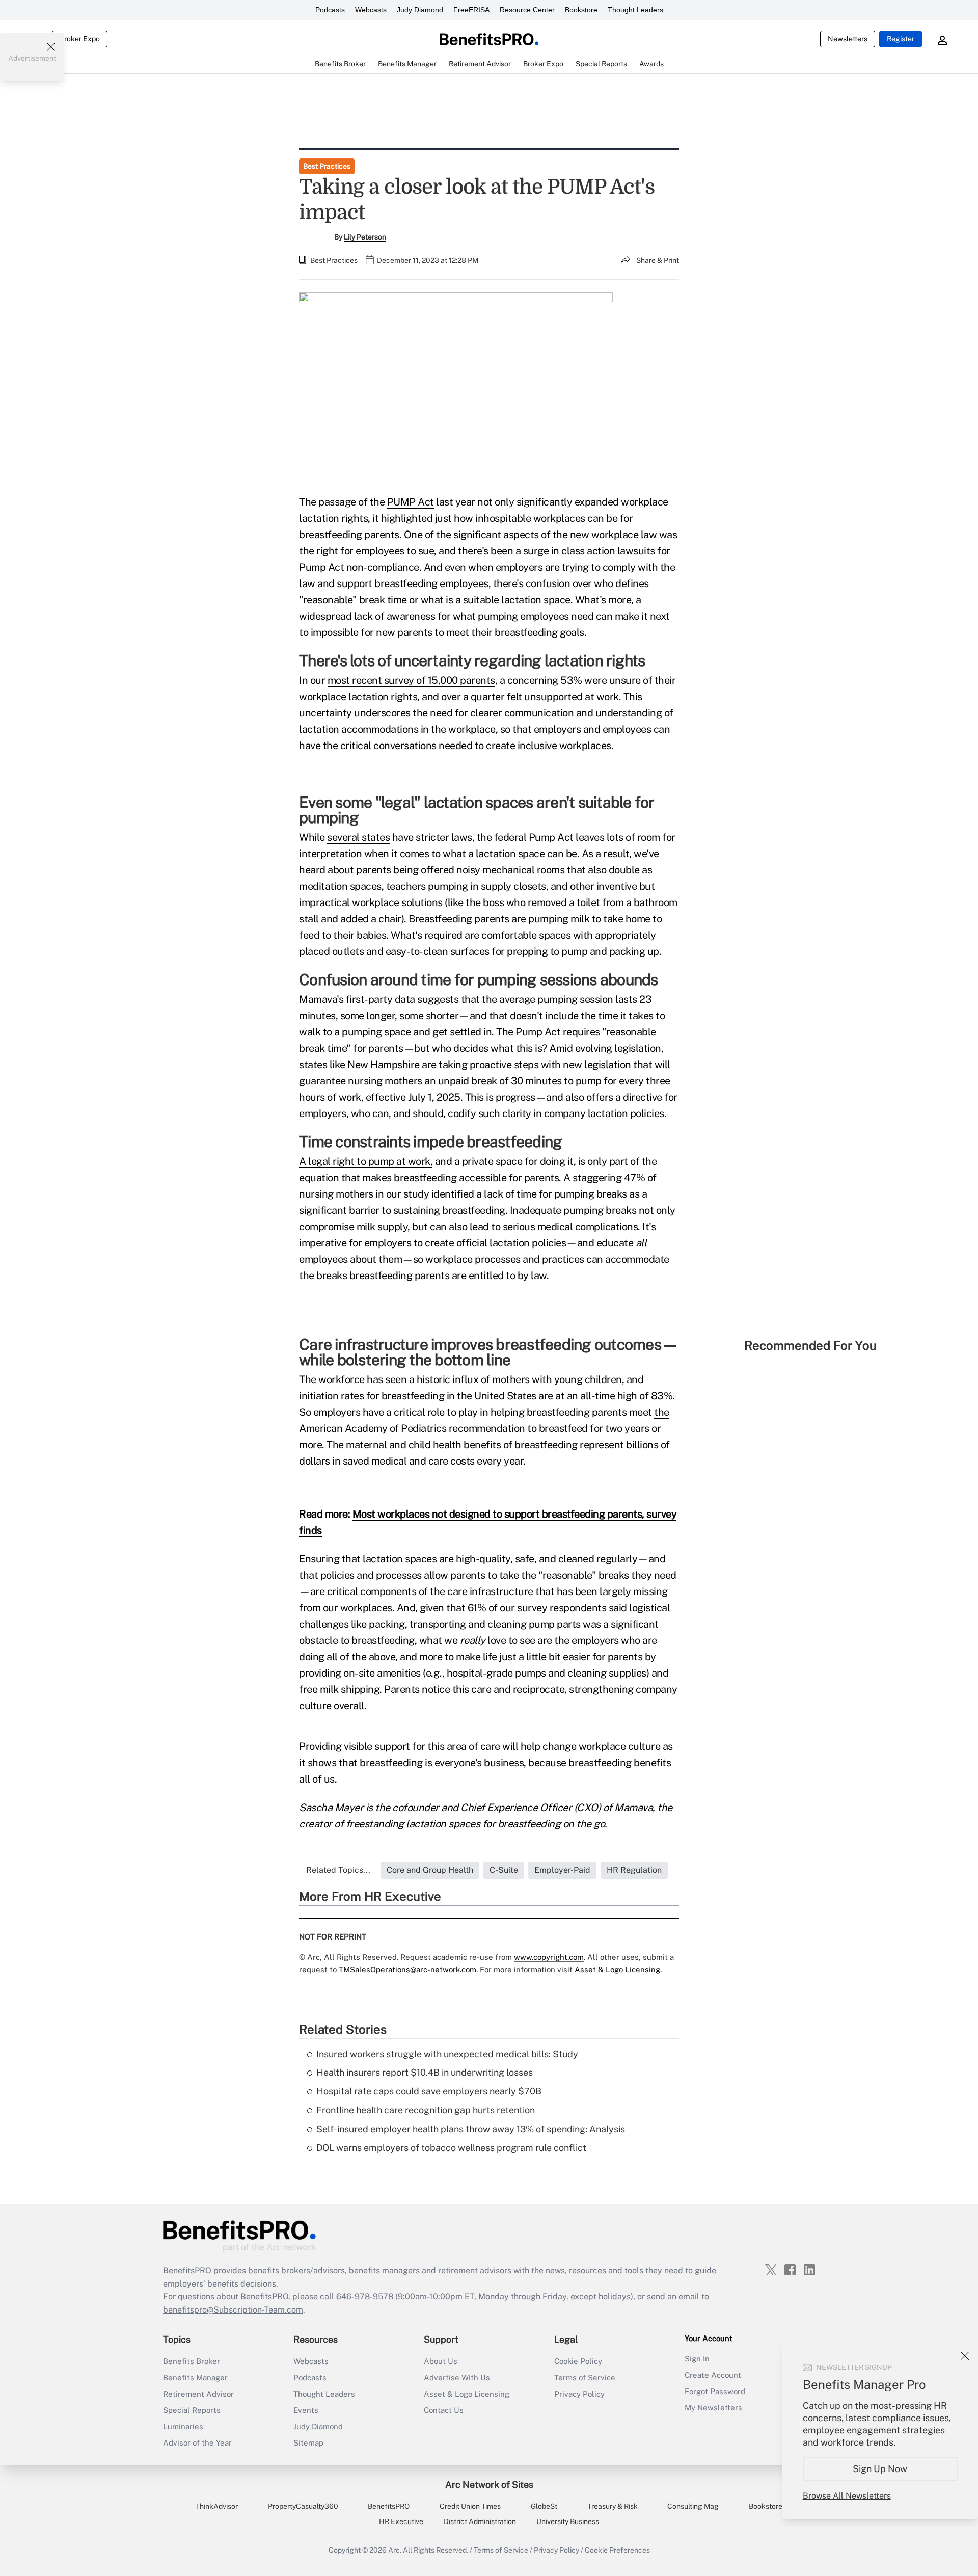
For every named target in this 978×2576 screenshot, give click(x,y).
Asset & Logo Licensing (467, 2394)
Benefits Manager (195, 2378)
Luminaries (183, 2426)
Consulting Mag (693, 2506)
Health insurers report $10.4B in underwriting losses (425, 2072)
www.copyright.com (549, 1957)
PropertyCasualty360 (303, 2506)
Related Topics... (338, 1870)
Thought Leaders (635, 10)
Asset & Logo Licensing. (618, 1969)
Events (306, 2410)
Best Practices (327, 166)
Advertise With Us (457, 2378)
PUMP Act (411, 502)
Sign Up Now (880, 2469)
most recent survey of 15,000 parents (411, 680)
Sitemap (308, 2443)
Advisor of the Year (197, 2443)
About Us (441, 2361)
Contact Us (444, 2410)
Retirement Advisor (198, 2394)
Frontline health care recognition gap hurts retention (426, 2110)
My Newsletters (713, 2408)
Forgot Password (715, 2391)
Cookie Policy (578, 2361)
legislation (608, 1065)
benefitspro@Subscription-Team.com (233, 2310)
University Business (568, 2521)
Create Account (713, 2375)
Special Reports (192, 2410)
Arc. (395, 2550)
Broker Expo (80, 39)
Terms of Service (585, 2378)
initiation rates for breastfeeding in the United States (418, 1396)
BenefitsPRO (389, 2506)
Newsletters (848, 39)
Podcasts (330, 10)
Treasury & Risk (613, 2506)
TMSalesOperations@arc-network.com (407, 1969)
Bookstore (581, 10)
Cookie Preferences (617, 2550)
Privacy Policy (579, 2394)
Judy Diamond (420, 10)
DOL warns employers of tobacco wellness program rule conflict (451, 2148)
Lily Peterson (365, 237)
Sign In (697, 2359)
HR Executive (401, 2521)
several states (358, 837)
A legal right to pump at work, (366, 1161)
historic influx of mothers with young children (519, 1379)
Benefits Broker (192, 2361)
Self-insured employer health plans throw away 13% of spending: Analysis (471, 2129)
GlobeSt (544, 2506)
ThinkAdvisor (217, 2506)
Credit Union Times (470, 2506)
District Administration (480, 2521)
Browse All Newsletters (847, 2496)
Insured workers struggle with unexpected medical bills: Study (447, 2054)
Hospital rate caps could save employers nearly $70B (429, 2091)
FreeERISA (471, 10)
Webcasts (371, 10)
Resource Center (527, 10)
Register (901, 39)
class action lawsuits (609, 551)
